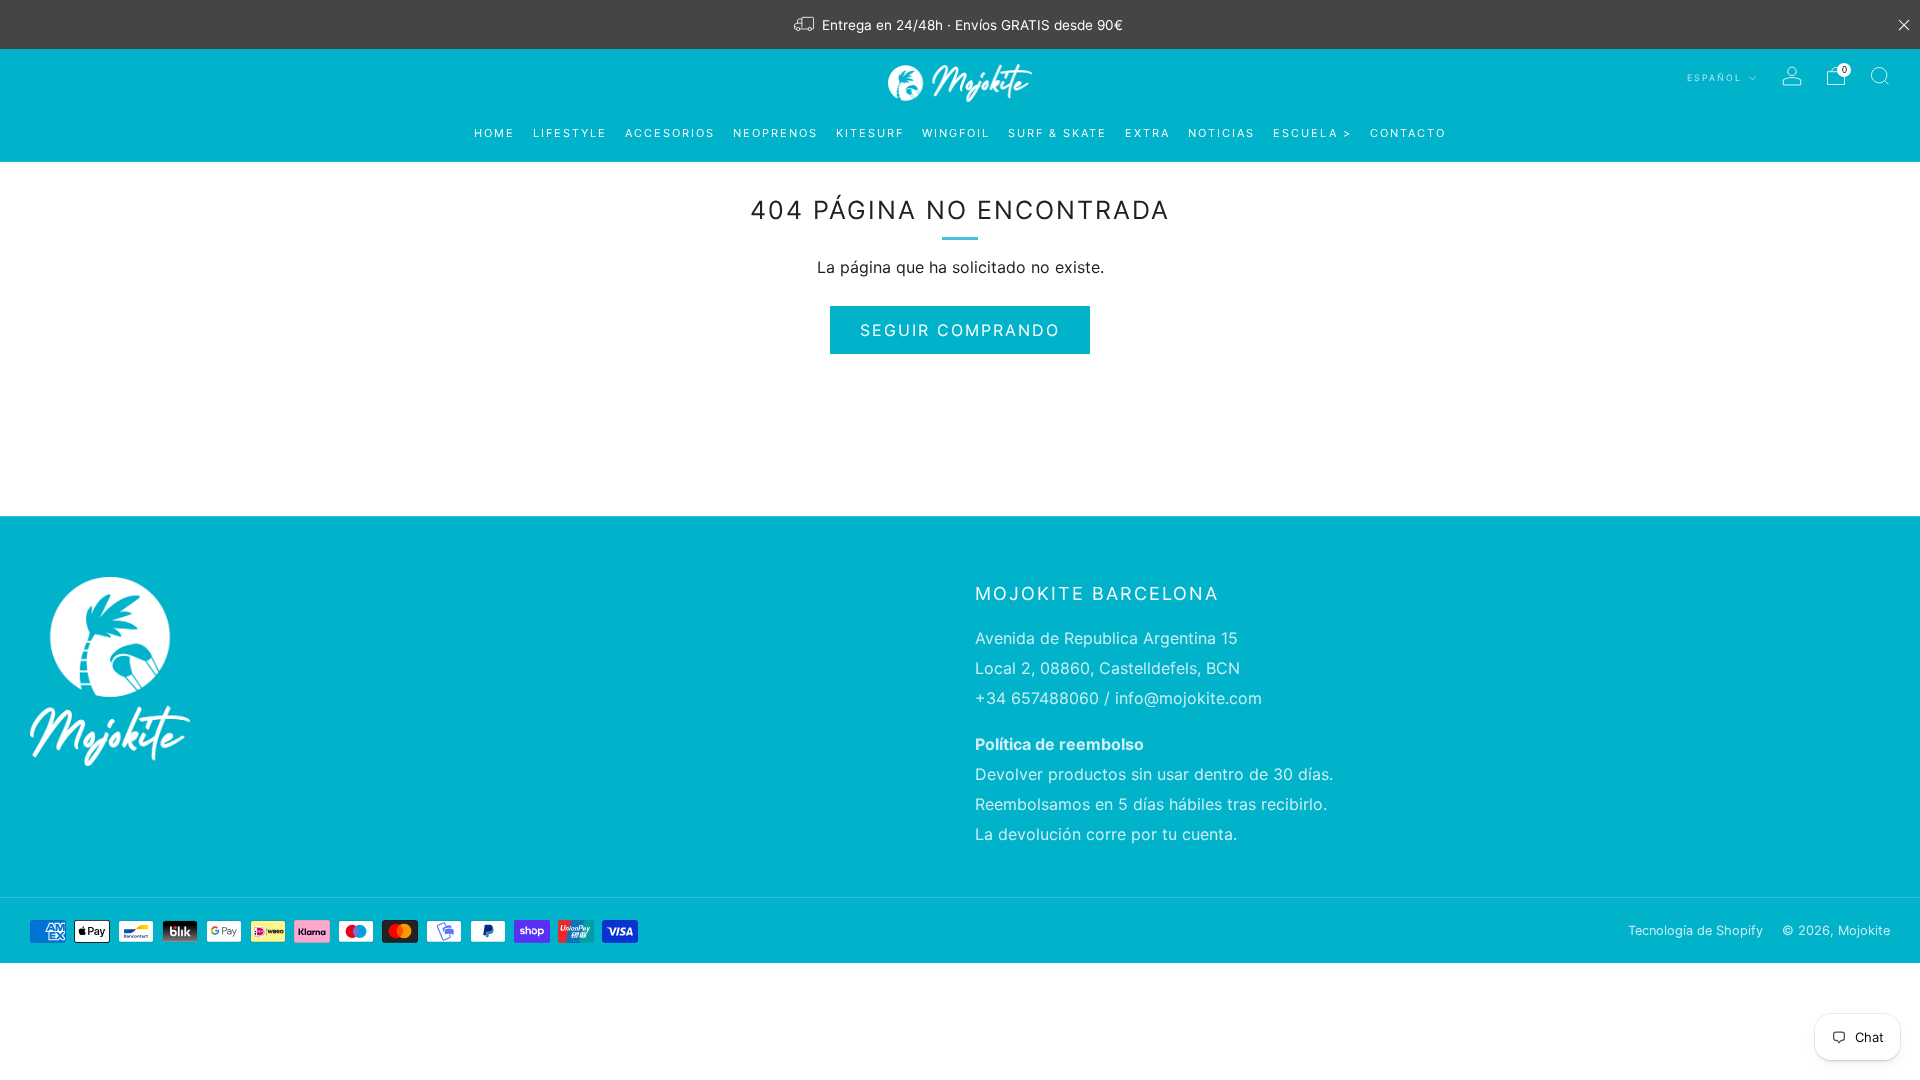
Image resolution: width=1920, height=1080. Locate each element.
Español (1716, 77)
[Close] (1904, 25)
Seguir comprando (960, 330)
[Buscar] (1880, 76)
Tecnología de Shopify (1695, 930)
